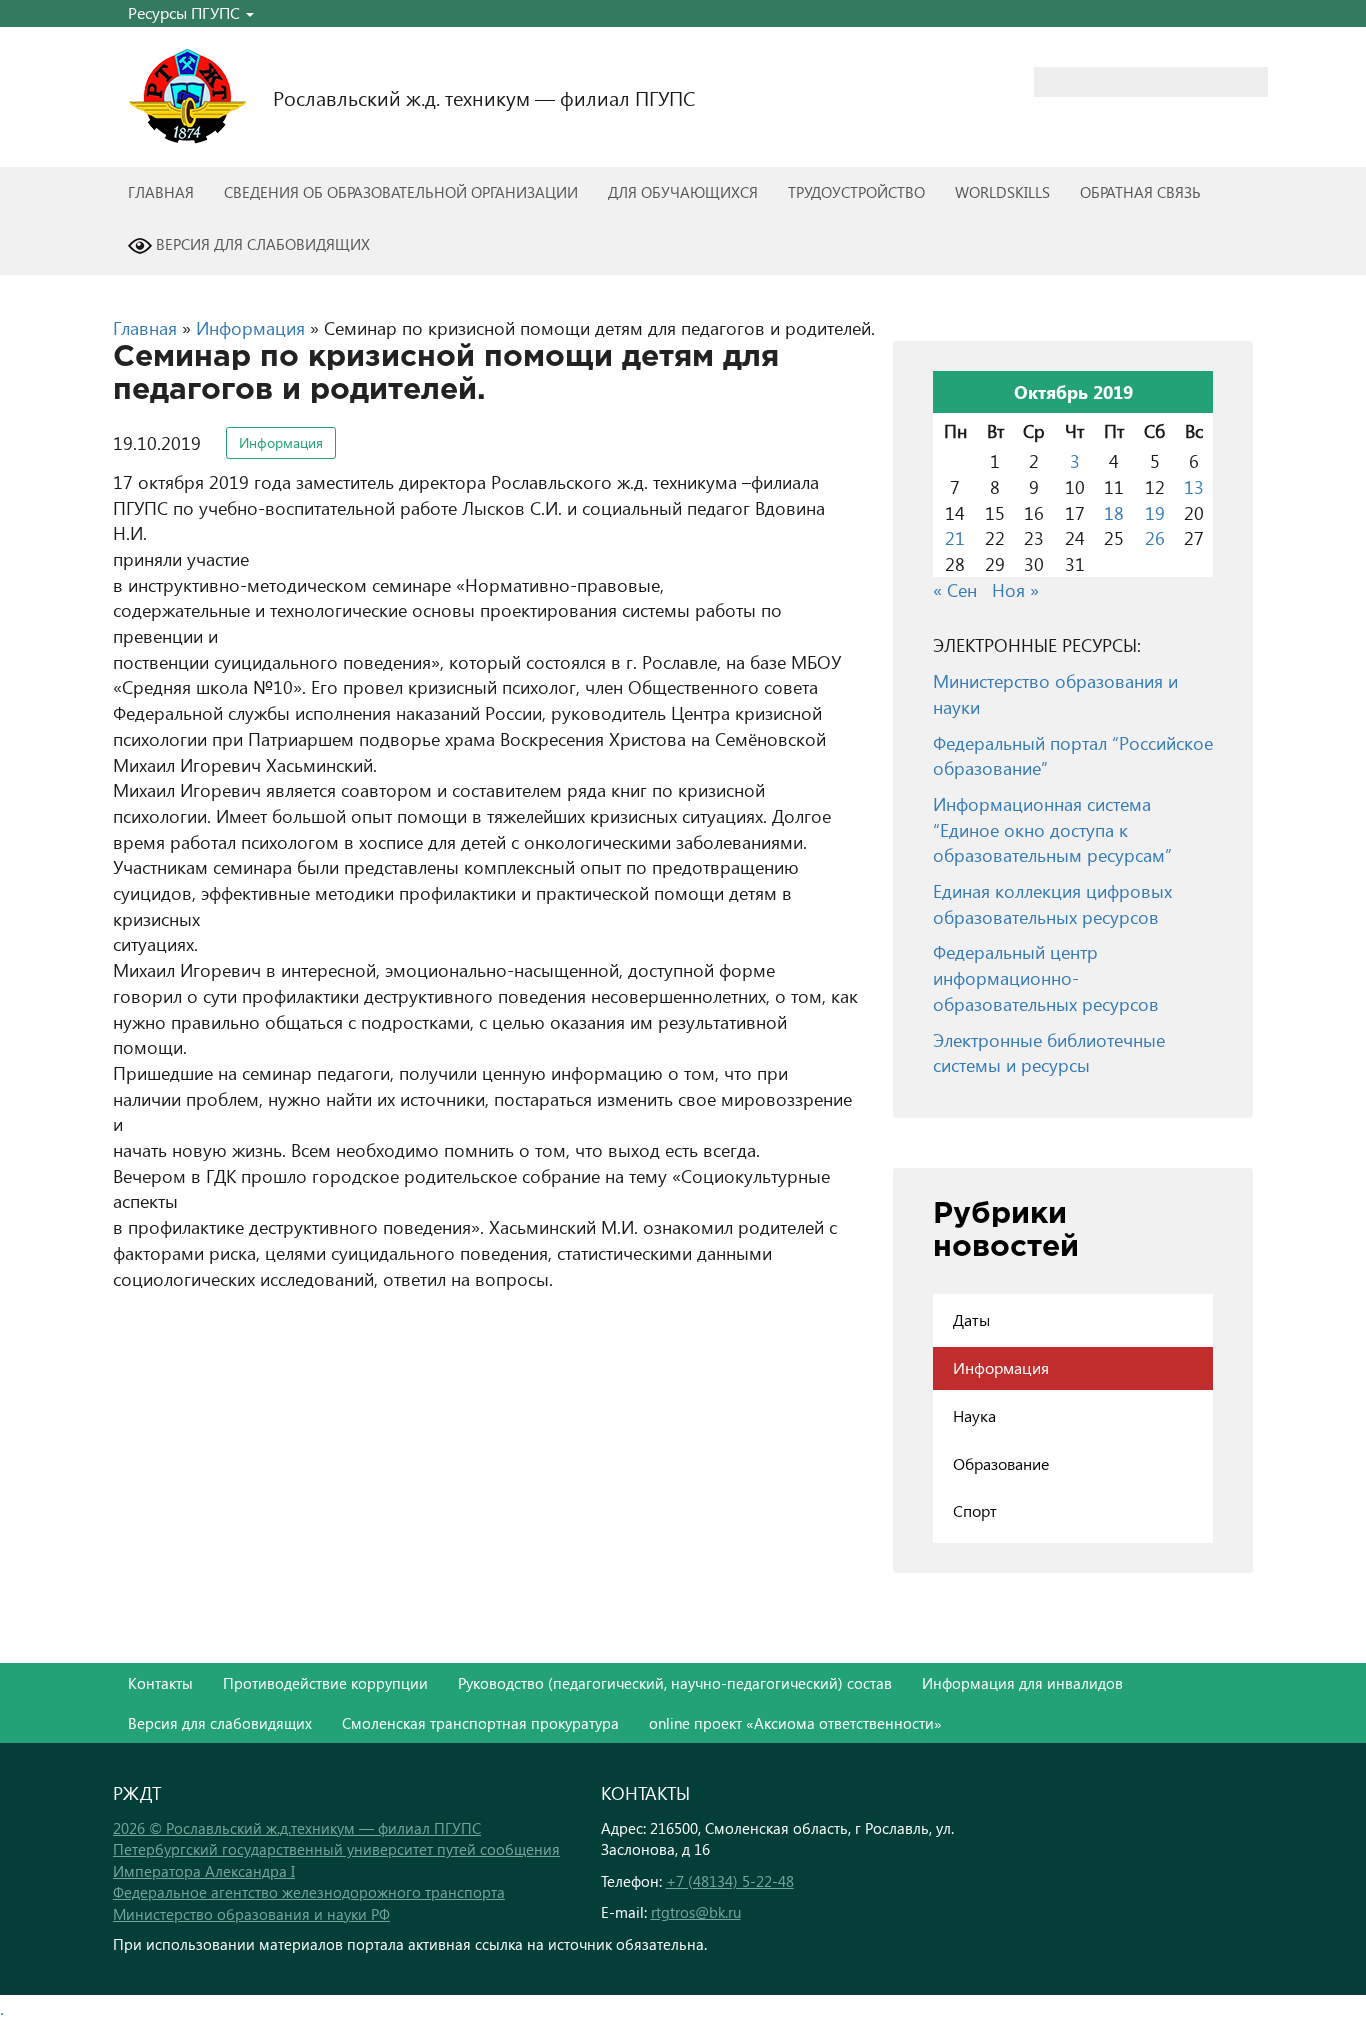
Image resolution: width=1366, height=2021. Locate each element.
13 (1194, 486)
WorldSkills (1002, 192)
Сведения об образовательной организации (401, 192)
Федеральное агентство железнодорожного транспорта (309, 1892)
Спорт (975, 1510)
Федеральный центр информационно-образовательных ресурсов (1046, 977)
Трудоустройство (856, 192)
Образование (1001, 1463)
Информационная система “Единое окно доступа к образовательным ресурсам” (1052, 829)
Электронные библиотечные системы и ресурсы (1049, 1052)
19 (1155, 512)
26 (1155, 537)
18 (1114, 512)
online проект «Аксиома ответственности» (795, 1723)
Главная (161, 192)
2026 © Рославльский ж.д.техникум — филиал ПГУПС (297, 1828)
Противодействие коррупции (325, 1683)
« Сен (955, 589)
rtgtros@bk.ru (696, 1912)
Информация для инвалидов (1022, 1683)
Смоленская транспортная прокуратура (480, 1723)
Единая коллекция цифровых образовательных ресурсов (1052, 903)
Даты (971, 1319)
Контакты (160, 1683)
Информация (250, 327)
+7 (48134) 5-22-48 (730, 1881)
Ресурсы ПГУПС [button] (186, 12)
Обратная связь (1140, 192)
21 (955, 537)
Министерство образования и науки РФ (251, 1914)
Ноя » (1015, 589)
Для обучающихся (683, 192)
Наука (974, 1415)
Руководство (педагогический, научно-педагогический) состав (675, 1683)
